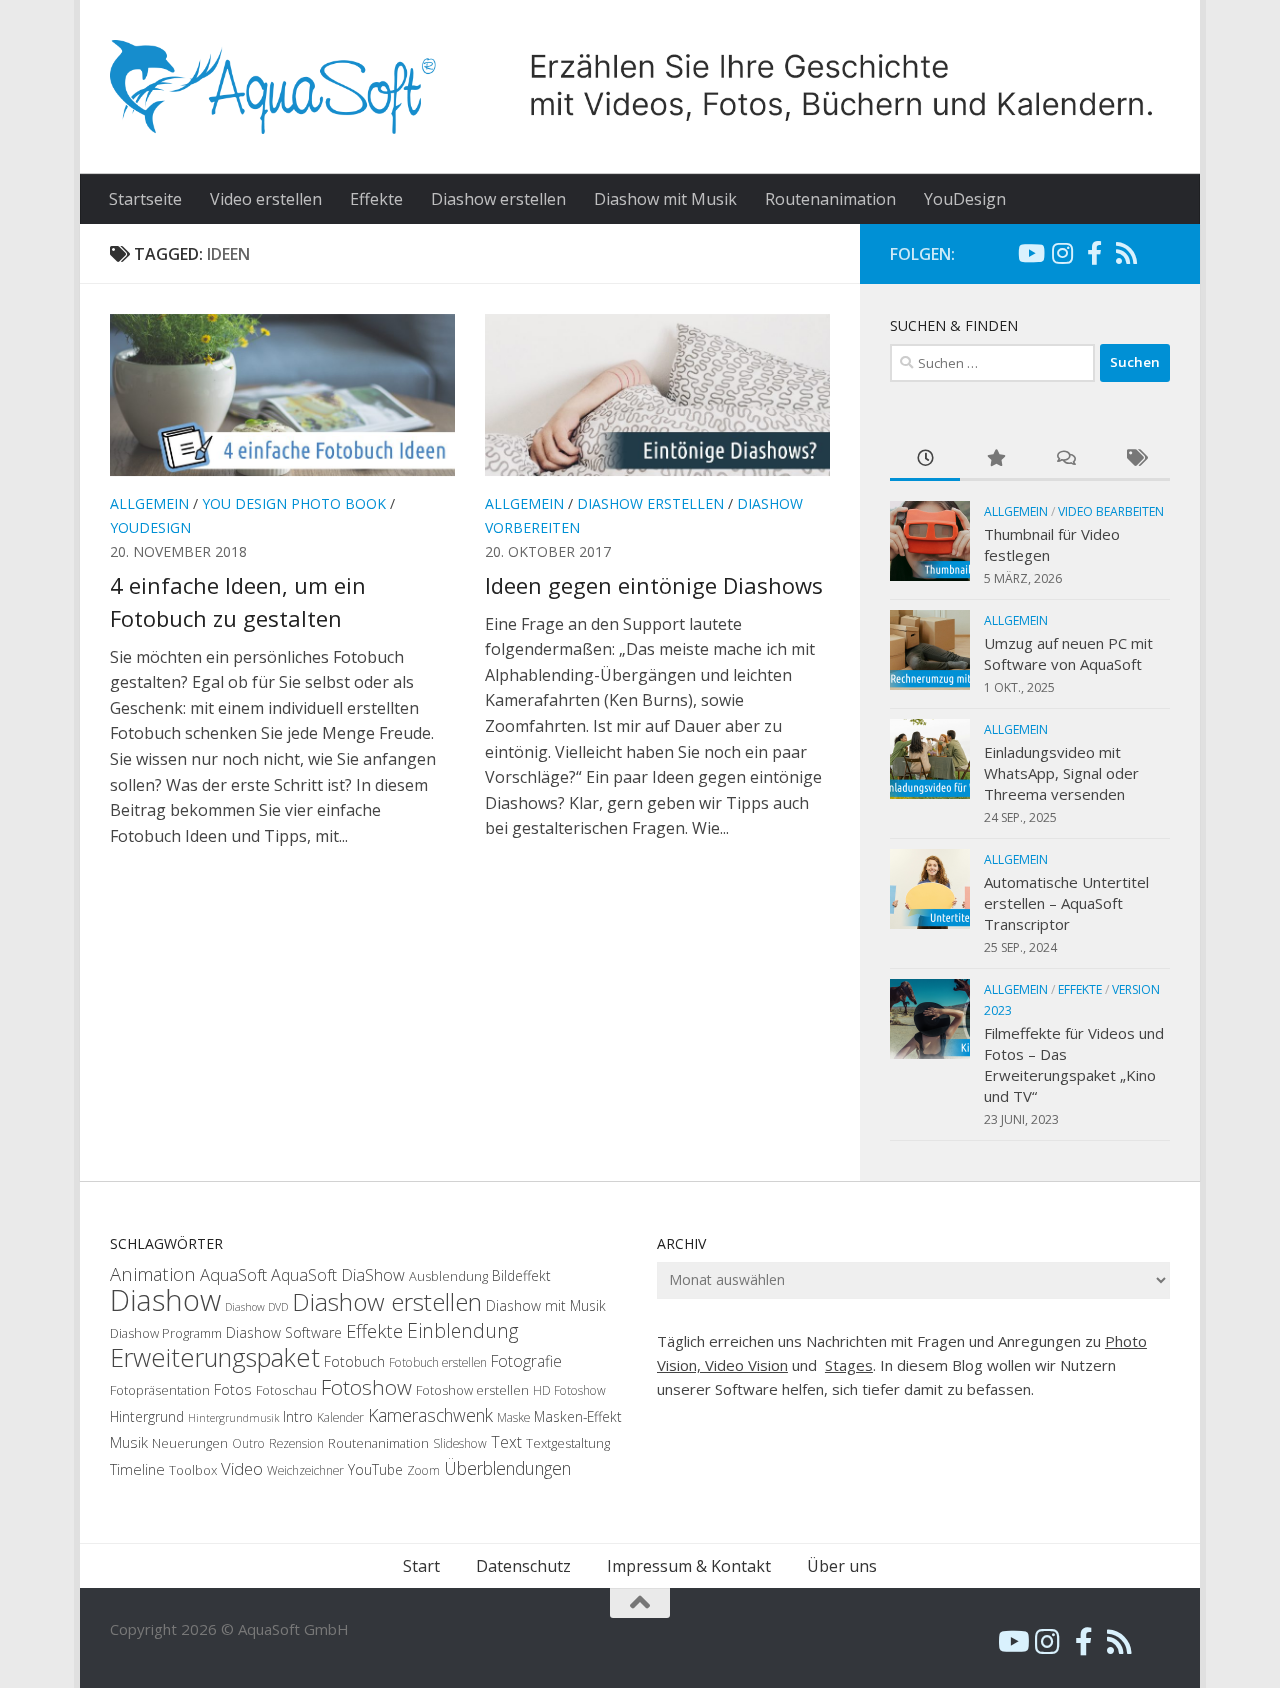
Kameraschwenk (430, 1415)
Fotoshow (366, 1387)
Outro (248, 1443)
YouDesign (965, 199)
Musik (129, 1442)
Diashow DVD (256, 1307)
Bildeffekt (521, 1275)
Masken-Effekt (578, 1416)
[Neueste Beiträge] (925, 459)
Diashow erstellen (498, 199)
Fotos (233, 1389)
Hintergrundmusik (233, 1418)
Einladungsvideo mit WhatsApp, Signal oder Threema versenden (1061, 773)
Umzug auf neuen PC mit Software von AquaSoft (1068, 653)
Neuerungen (190, 1443)
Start (421, 1566)
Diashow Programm (166, 1333)
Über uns (842, 1566)
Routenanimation (830, 199)
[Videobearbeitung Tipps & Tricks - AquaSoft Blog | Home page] (640, 87)
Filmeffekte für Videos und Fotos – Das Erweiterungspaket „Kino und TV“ (1074, 1064)
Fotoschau (286, 1390)
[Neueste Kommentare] (1065, 459)
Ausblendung (448, 1276)
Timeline (137, 1469)
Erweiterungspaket (215, 1357)
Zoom (423, 1470)
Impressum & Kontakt (689, 1566)
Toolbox (193, 1470)
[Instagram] (1062, 253)
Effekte (376, 199)
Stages (849, 1365)
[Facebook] (1094, 253)
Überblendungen (507, 1468)
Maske (513, 1417)
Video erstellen (266, 199)
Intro (298, 1416)
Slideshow (460, 1443)
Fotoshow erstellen (472, 1390)
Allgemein (149, 503)
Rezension (296, 1443)
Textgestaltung (568, 1443)
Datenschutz (523, 1566)
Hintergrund (147, 1416)
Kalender (340, 1417)
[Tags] (1135, 459)
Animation (153, 1273)
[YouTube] (1030, 253)
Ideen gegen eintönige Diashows (654, 585)
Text (506, 1442)
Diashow (165, 1300)
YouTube (375, 1469)
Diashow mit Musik (665, 199)
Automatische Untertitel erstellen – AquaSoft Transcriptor (1066, 903)
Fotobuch (354, 1361)
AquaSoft (233, 1274)
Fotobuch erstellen (438, 1362)
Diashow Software (284, 1332)
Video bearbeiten (1111, 511)
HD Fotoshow (569, 1390)
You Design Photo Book (294, 503)
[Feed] (1126, 253)
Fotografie (526, 1361)
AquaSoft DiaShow (338, 1275)
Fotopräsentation (160, 1390)
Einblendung (463, 1330)
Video (242, 1468)
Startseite (145, 199)
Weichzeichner (305, 1470)
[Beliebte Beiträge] (995, 459)
